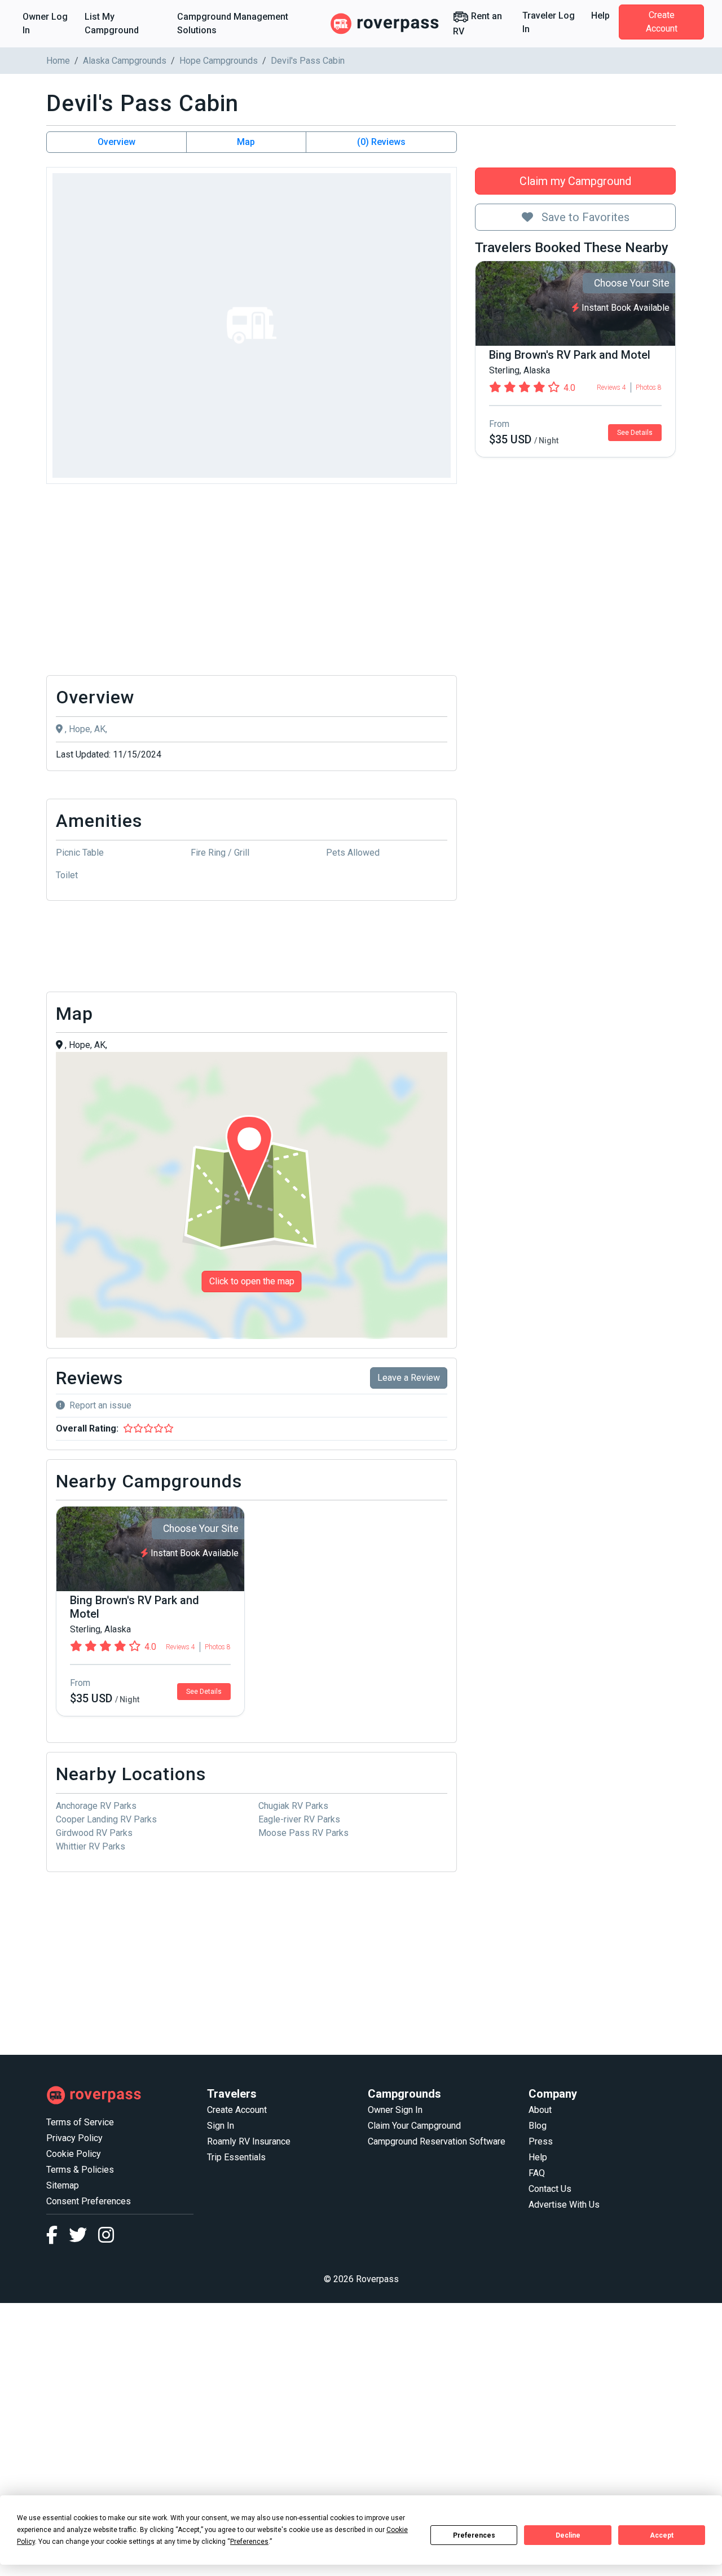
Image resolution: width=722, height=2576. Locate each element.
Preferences (474, 2535)
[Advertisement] (252, 583)
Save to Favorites (584, 217)
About (540, 2110)
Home (58, 61)
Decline (568, 2535)
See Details (635, 433)
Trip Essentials (236, 2157)
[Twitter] (83, 2238)
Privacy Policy (74, 2138)
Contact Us (550, 2189)
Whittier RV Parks (91, 1846)
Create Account (662, 22)
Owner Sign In (395, 2110)
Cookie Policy (74, 2154)
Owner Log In (45, 23)
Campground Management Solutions (233, 23)
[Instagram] (106, 2238)
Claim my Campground (575, 181)
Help (600, 16)
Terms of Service (80, 2122)
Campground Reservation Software (437, 2141)
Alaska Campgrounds (125, 61)
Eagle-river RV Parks (299, 1819)
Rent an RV (477, 24)
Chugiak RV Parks (293, 1806)
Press (541, 2141)
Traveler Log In (549, 22)
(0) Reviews (381, 142)
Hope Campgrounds (219, 61)
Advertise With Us (564, 2205)
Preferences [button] (249, 2542)
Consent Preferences (89, 2201)
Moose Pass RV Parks (303, 1833)
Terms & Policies (80, 2170)
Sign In (221, 2126)
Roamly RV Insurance (249, 2141)
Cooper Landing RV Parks (106, 1819)
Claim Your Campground (414, 2126)
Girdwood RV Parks (94, 1833)
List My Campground (112, 23)
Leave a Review (409, 1378)
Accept (662, 2535)
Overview (116, 142)
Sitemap (63, 2185)
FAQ (537, 2173)
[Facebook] (58, 2238)
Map (246, 142)
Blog (538, 2126)
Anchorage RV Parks (96, 1806)
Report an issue (100, 1405)
